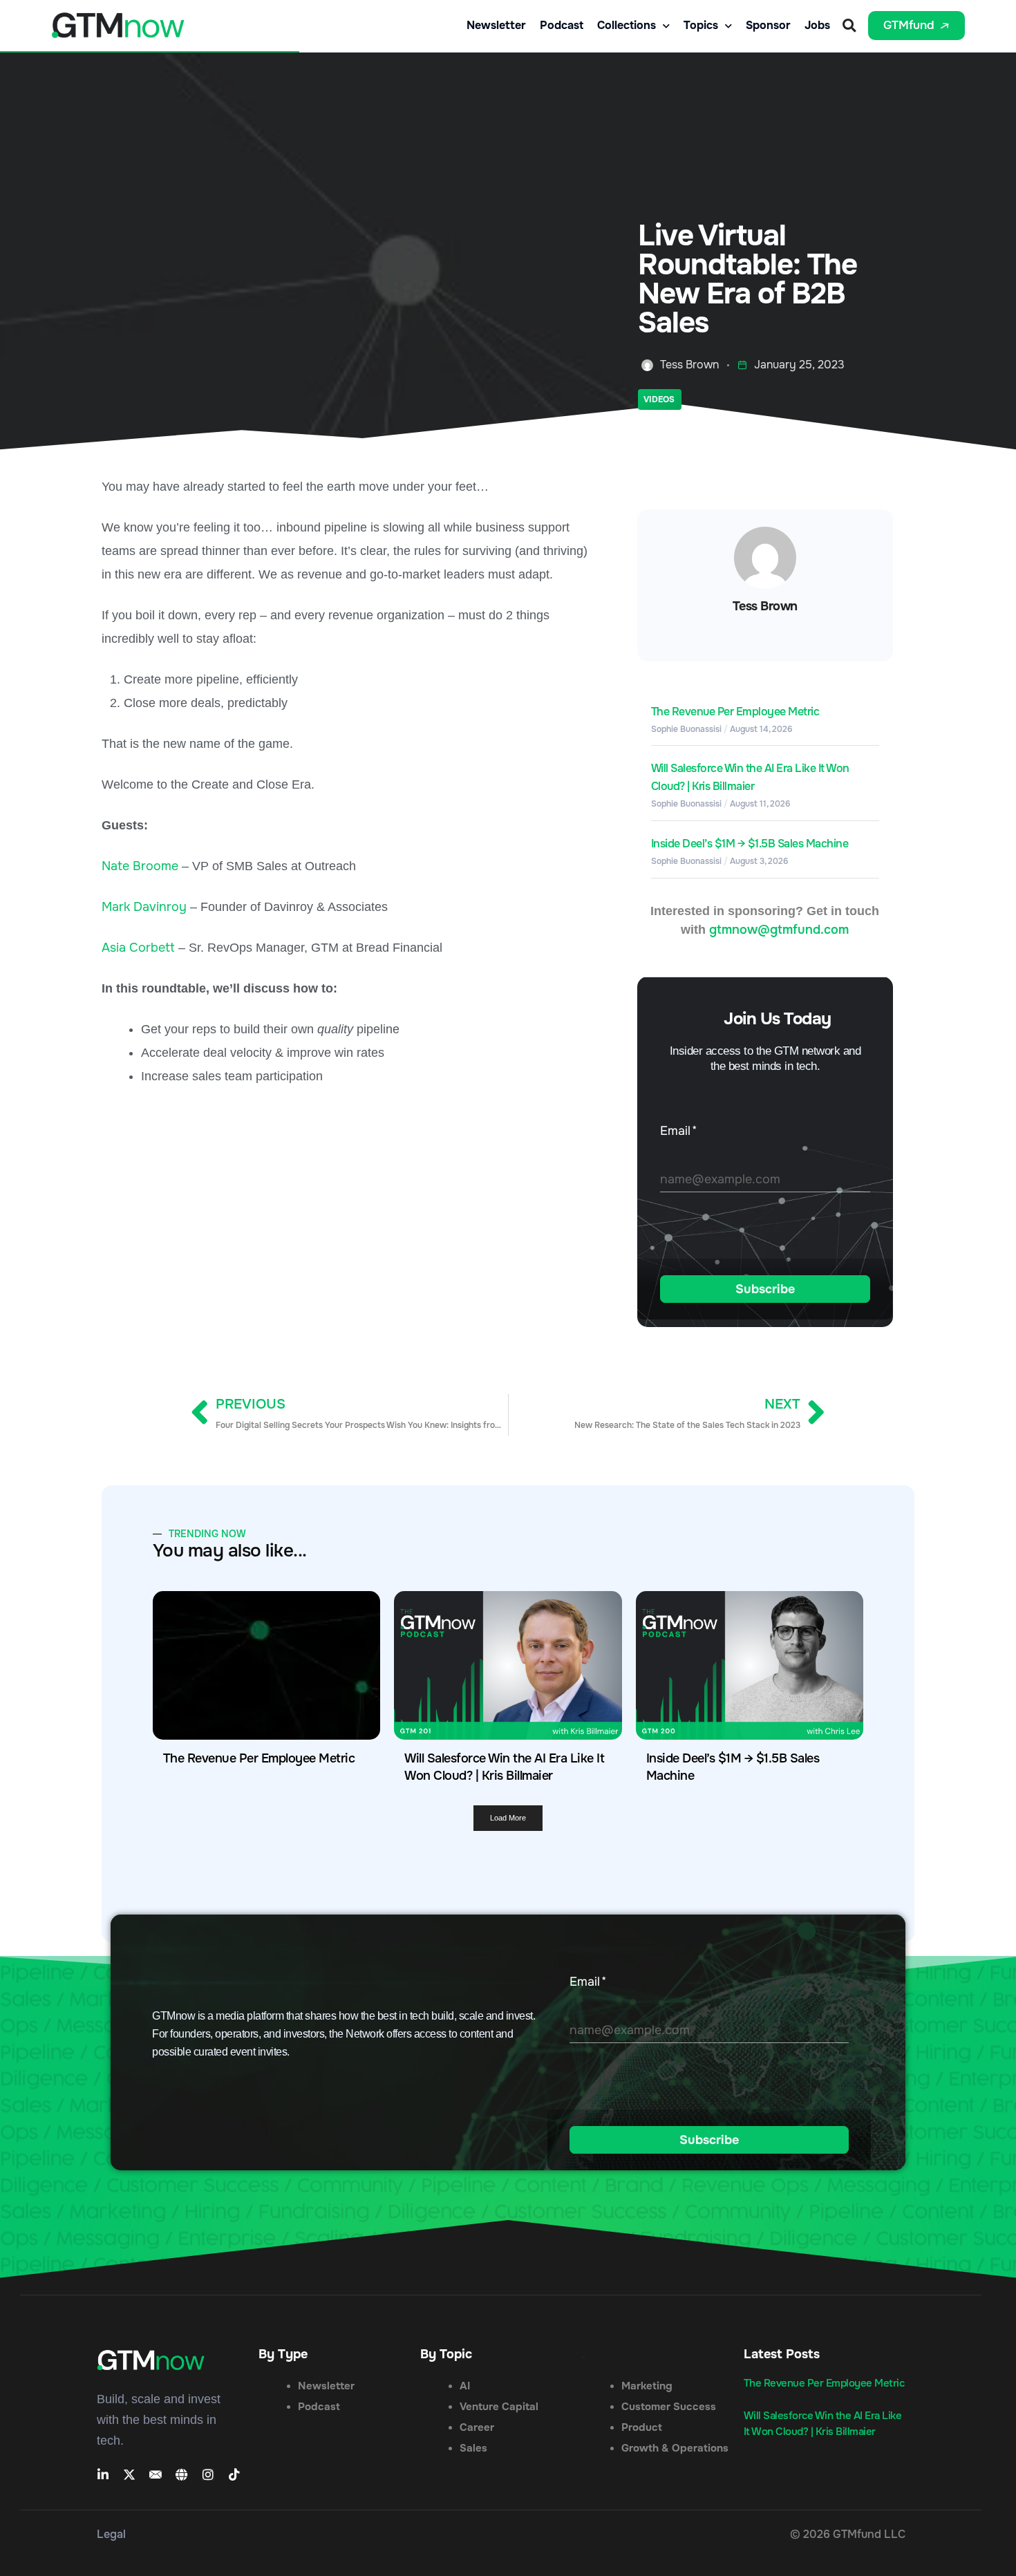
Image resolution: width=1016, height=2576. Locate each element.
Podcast (562, 26)
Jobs (817, 26)
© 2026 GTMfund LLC (848, 2534)
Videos (659, 399)
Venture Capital (499, 2407)
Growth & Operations (675, 2448)
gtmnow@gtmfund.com (779, 930)
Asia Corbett (138, 948)
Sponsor (768, 26)
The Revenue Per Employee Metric (735, 712)
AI (465, 2386)
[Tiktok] (234, 2474)
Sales (473, 2448)
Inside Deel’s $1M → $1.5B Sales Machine (750, 844)
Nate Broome (140, 866)
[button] (849, 26)
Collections (627, 26)
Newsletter (496, 26)
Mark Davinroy (144, 907)
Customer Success (669, 2407)
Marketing (647, 2386)
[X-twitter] (129, 2474)
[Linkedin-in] (103, 2474)
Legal (111, 2534)
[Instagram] (208, 2474)
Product (642, 2427)
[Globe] (182, 2474)
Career (477, 2427)
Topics (701, 26)
